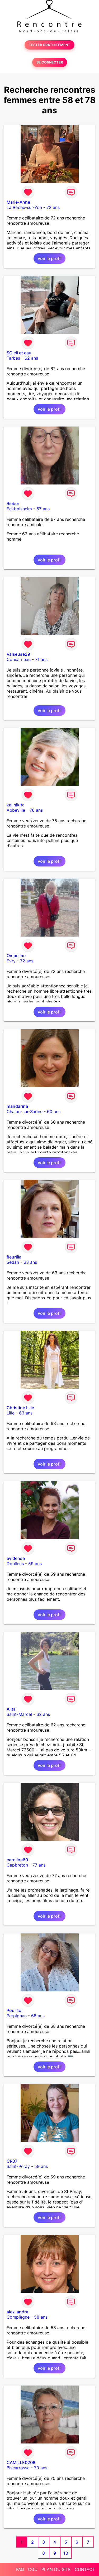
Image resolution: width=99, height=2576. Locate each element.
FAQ (20, 2569)
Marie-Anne (18, 202)
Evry (11, 961)
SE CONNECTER (50, 62)
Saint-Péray (18, 2166)
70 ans (41, 2468)
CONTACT (85, 2569)
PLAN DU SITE (56, 2569)
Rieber (13, 503)
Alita (11, 1709)
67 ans (43, 509)
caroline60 (17, 1860)
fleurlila (14, 1257)
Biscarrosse (18, 2468)
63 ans (30, 1262)
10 (66, 2553)
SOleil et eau (19, 353)
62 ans (31, 358)
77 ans (39, 1865)
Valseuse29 (18, 654)
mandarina (17, 1106)
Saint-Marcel (19, 1714)
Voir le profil (49, 258)
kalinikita (16, 805)
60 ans (54, 1111)
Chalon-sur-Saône (25, 1111)
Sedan (13, 1262)
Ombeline (16, 956)
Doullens (15, 1564)
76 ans (36, 810)
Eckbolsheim (19, 509)
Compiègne (18, 2317)
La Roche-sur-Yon (24, 207)
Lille (11, 1413)
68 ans (38, 2016)
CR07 (12, 2161)
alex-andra (17, 2312)
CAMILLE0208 (21, 2462)
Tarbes (13, 358)
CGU (33, 2569)
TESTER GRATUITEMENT (49, 45)
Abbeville (16, 810)
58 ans (41, 2317)
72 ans (53, 207)
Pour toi (15, 2010)
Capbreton (17, 1865)
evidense (16, 1558)
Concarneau (19, 659)
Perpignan (17, 2016)
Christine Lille (20, 1408)
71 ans (41, 659)
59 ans (35, 1564)
